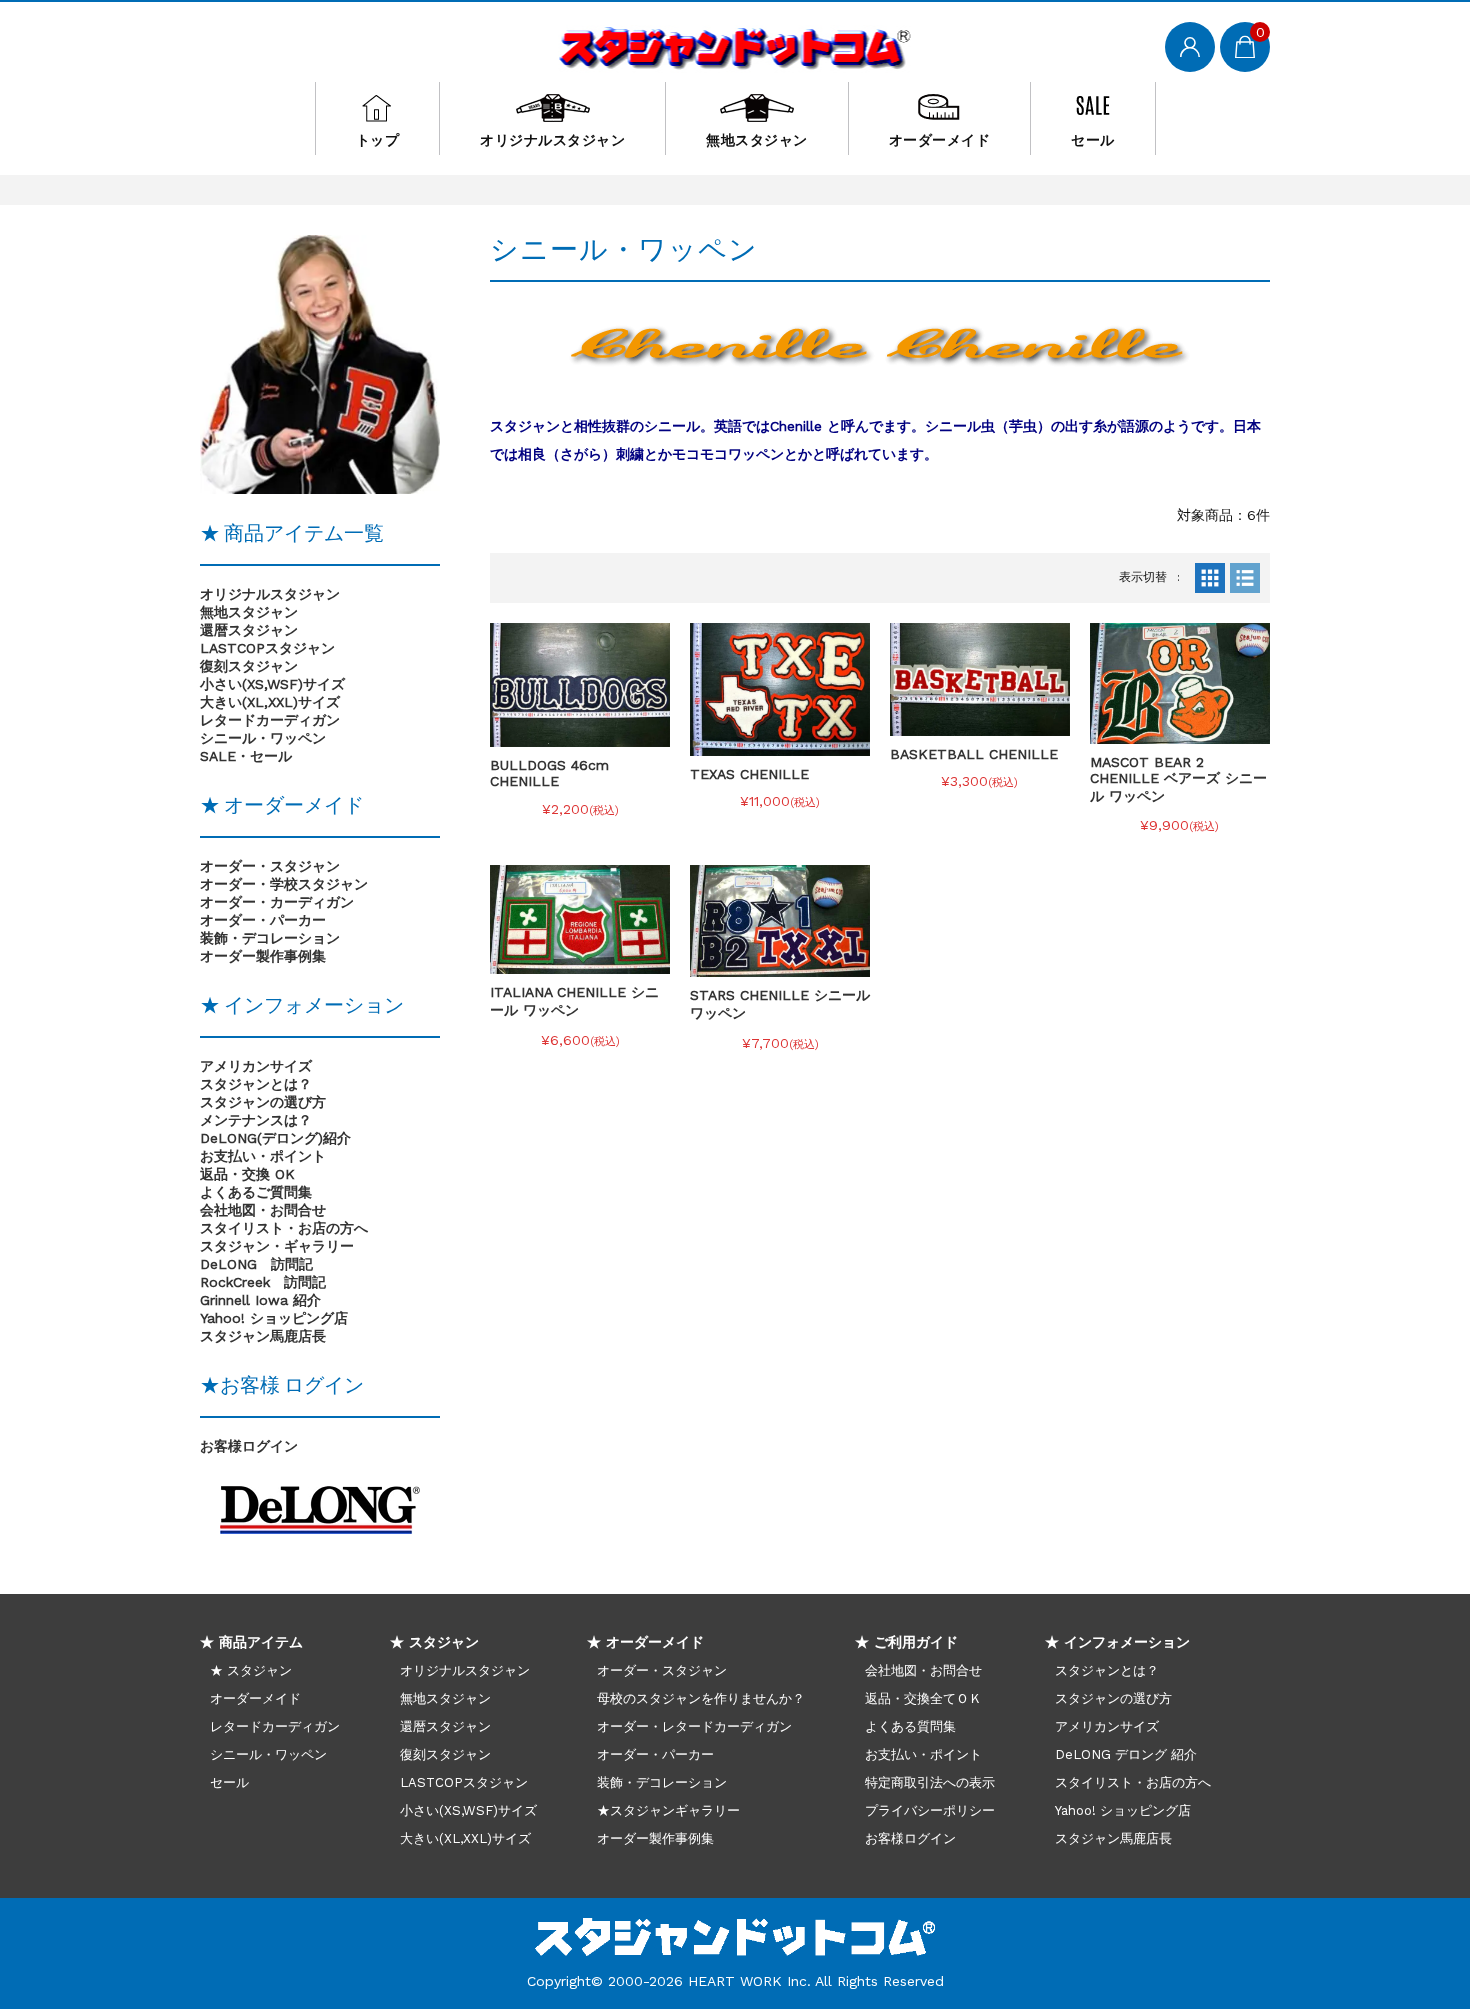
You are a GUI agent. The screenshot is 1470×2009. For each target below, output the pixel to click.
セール (1093, 140)
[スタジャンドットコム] (735, 45)
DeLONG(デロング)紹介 (275, 1138)
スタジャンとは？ (256, 1084)
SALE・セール (246, 756)
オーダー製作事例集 (655, 1838)
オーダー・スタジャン (662, 1670)
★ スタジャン (251, 1670)
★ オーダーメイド (645, 1642)
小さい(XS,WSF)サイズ (272, 684)
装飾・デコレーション (662, 1782)
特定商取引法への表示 (930, 1782)
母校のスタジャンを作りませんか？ (701, 1698)
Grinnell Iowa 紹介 (260, 1300)
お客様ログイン (249, 1446)
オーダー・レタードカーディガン (694, 1726)
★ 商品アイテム (251, 1642)
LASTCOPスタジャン (267, 648)
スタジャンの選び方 (263, 1102)
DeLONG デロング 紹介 (1126, 1754)
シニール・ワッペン (263, 738)
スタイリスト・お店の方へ (1133, 1782)
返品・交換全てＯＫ (923, 1698)
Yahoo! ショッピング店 (274, 1318)
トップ (378, 140)
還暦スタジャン (249, 630)
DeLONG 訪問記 (256, 1264)
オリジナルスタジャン (552, 140)
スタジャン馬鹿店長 (263, 1336)
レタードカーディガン (270, 720)
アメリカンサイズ (256, 1066)
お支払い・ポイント (923, 1754)
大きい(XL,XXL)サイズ (270, 702)
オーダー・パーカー (655, 1754)
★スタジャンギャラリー (668, 1810)
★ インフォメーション (1117, 1642)
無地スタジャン (757, 140)
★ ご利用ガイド (906, 1642)
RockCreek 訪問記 (263, 1282)
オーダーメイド (940, 140)
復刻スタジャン (249, 666)
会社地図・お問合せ (923, 1670)
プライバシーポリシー (930, 1810)
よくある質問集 (910, 1726)
